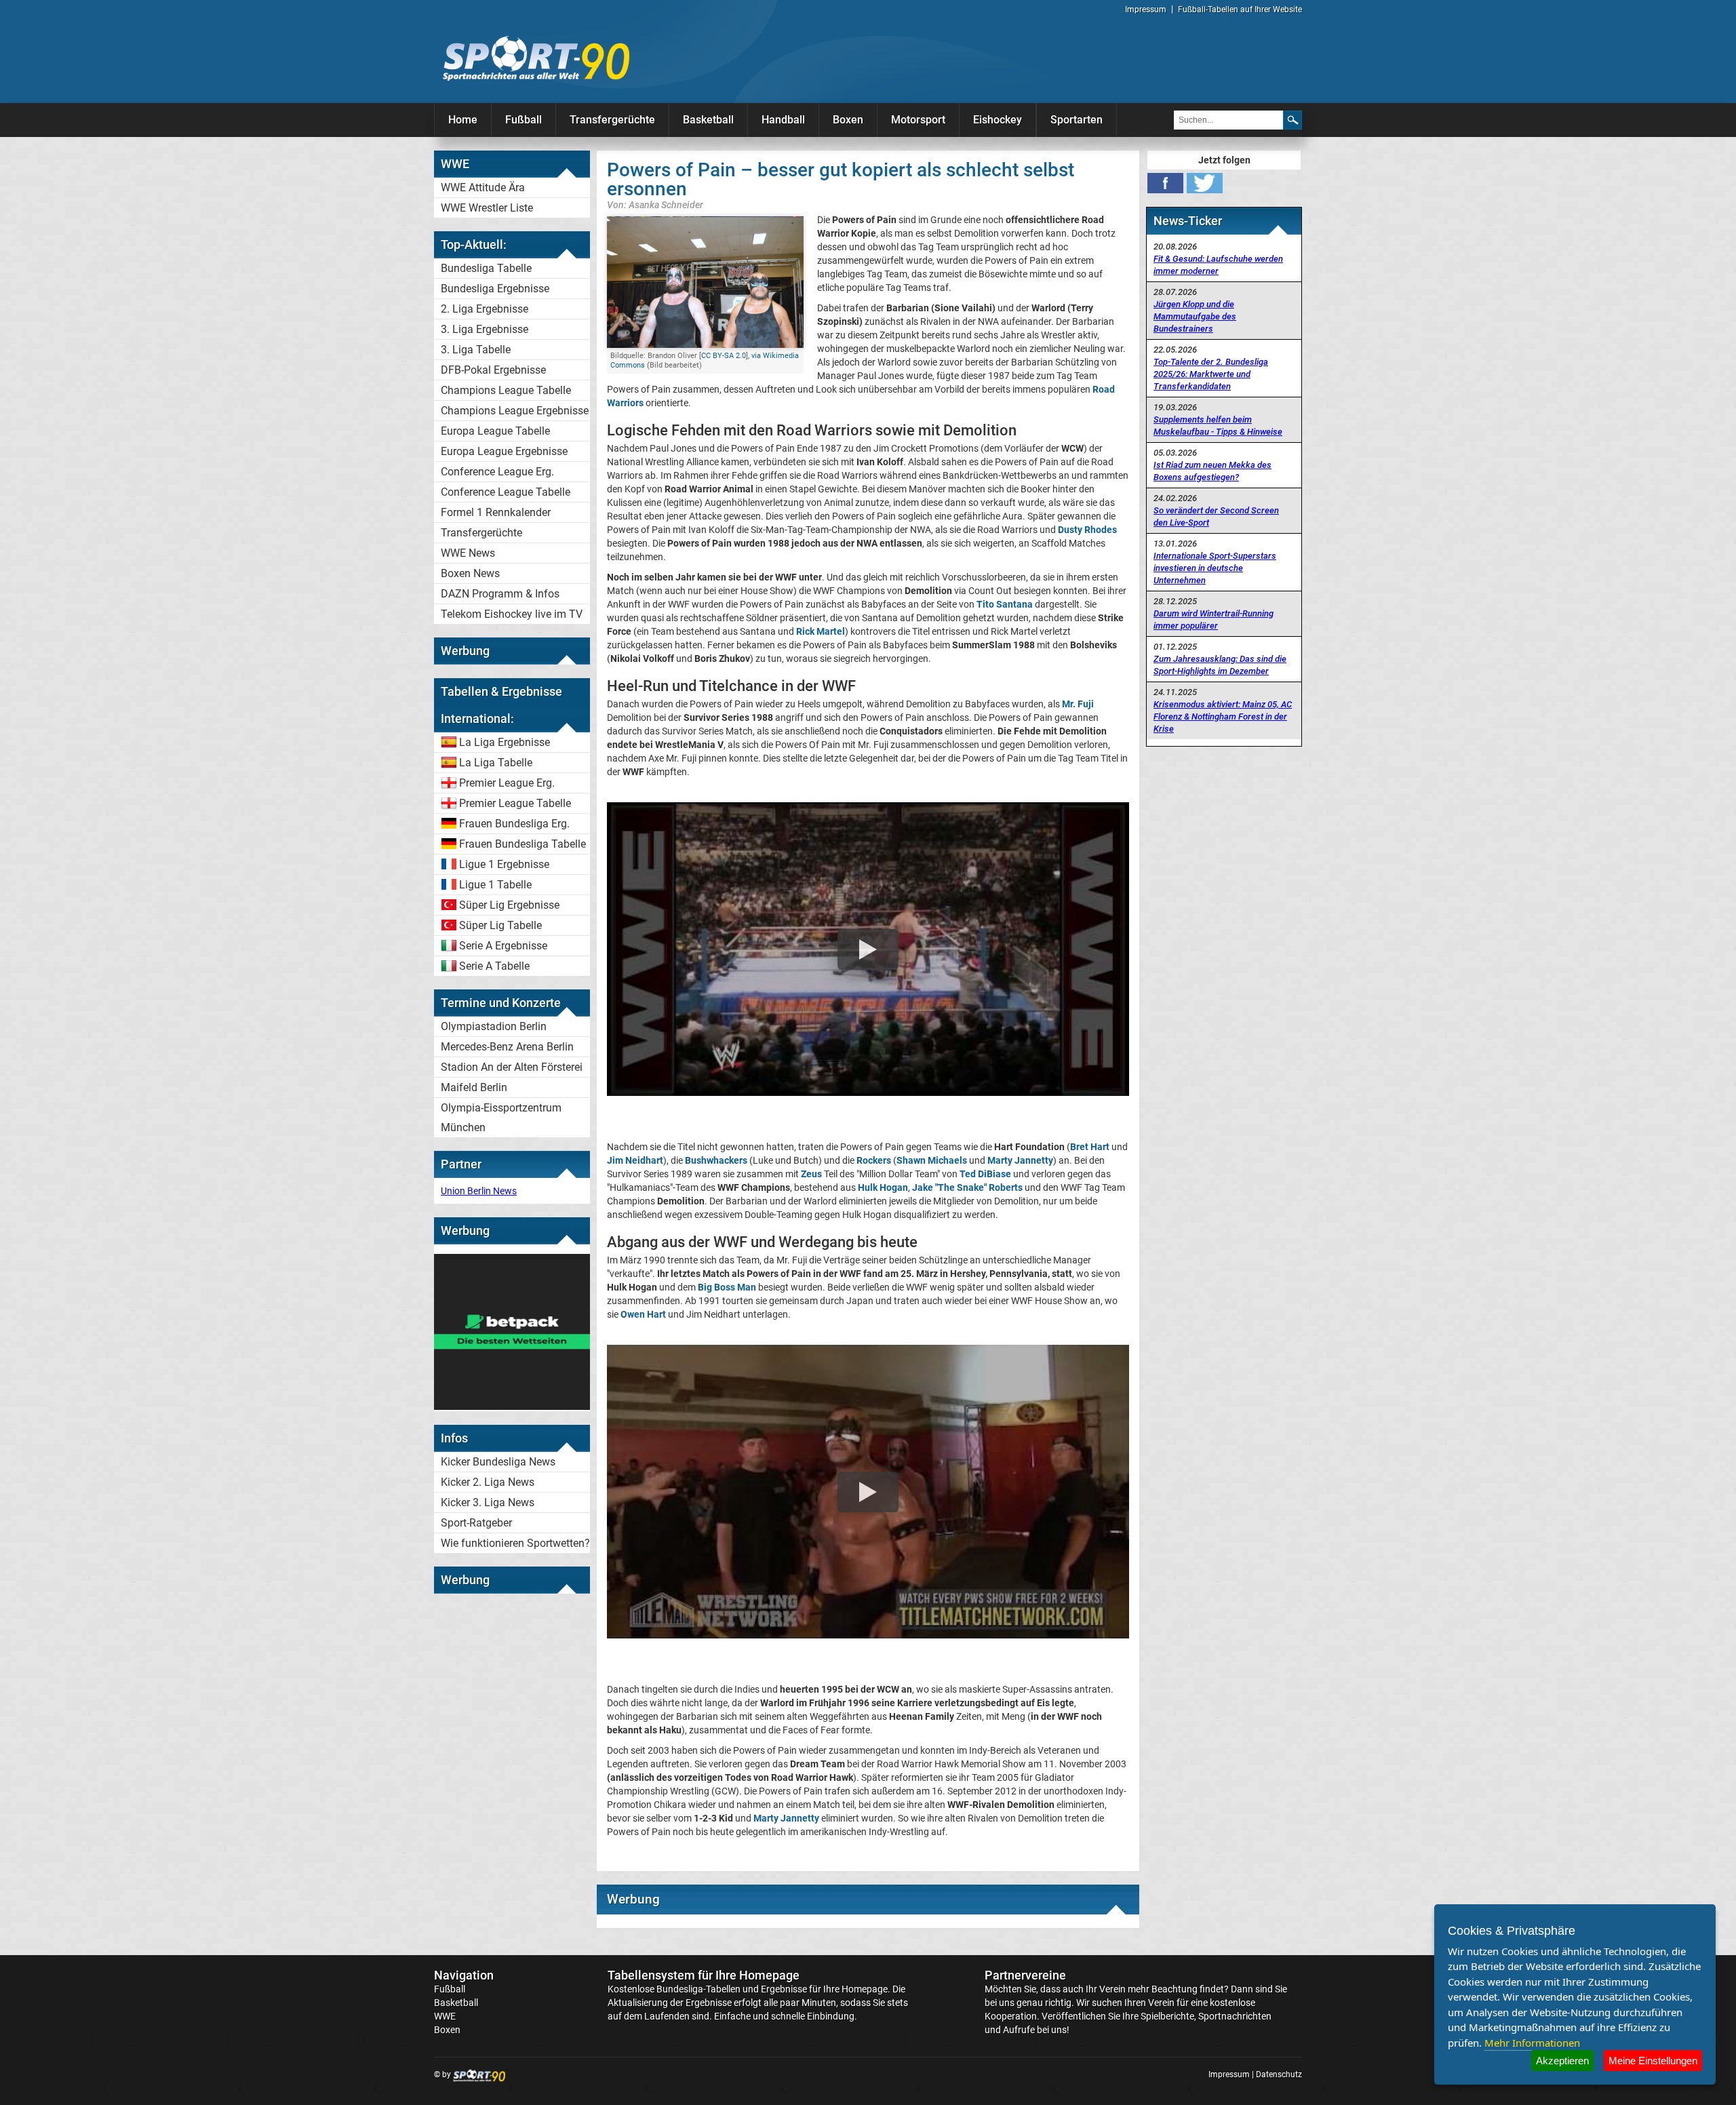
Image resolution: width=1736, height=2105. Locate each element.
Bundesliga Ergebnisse (495, 289)
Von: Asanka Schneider (655, 204)
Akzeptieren (1562, 2061)
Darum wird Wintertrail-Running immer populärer (1214, 619)
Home (463, 120)
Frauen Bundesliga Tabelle (522, 844)
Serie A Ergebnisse (503, 946)
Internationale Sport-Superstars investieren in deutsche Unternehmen (1215, 568)
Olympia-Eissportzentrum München (501, 1118)
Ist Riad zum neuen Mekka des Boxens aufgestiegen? (1212, 471)
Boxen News (470, 573)
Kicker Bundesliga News (498, 1462)
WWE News (468, 553)
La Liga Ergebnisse (505, 742)
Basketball (708, 120)
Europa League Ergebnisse (504, 451)
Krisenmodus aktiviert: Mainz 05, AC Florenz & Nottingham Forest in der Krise (1223, 716)
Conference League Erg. (497, 472)
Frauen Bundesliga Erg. (514, 824)
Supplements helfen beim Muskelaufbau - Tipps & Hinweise (1218, 426)
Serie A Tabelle (494, 966)
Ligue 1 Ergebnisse (504, 864)
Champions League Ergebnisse (515, 411)
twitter (1205, 183)
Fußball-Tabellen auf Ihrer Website (1240, 9)
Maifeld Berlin (474, 1087)
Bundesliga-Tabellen (698, 1989)
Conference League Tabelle (506, 492)
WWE (445, 2016)
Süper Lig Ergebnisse (509, 905)
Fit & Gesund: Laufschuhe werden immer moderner (1218, 265)
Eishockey (998, 120)
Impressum (1146, 9)
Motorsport (918, 120)
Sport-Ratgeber (476, 1523)
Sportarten (1077, 120)
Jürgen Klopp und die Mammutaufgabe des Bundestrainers (1195, 316)
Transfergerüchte (612, 120)
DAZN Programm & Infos (500, 594)
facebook (1165, 183)
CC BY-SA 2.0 (724, 356)
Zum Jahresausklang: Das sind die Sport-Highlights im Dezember (1220, 665)
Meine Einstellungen (1653, 2061)
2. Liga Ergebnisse (485, 309)
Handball (783, 120)
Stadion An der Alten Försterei (512, 1067)
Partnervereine (1025, 1975)
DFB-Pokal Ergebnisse (493, 370)
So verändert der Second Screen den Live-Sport (1216, 516)
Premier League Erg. (507, 783)
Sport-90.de (536, 58)
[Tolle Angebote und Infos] (512, 1406)
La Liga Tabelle (496, 763)
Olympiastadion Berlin (494, 1026)
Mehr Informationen (1532, 2043)
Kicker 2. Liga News (488, 1482)
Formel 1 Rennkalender (496, 512)
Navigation (464, 1975)
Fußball (524, 120)
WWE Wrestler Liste (487, 208)
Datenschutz (1279, 2074)
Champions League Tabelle (506, 390)
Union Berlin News (479, 1191)
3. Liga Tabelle (476, 350)
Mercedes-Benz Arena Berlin (507, 1047)
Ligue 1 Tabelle (495, 885)
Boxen (848, 120)
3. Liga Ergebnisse (485, 329)
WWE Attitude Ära (483, 188)
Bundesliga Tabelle (486, 268)
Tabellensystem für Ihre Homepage (704, 1975)
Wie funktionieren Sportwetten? (515, 1543)
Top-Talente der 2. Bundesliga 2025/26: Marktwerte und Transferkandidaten (1211, 374)
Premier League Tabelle (515, 803)
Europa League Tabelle (495, 431)
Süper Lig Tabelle (500, 925)
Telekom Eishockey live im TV (512, 614)
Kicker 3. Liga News (488, 1502)
